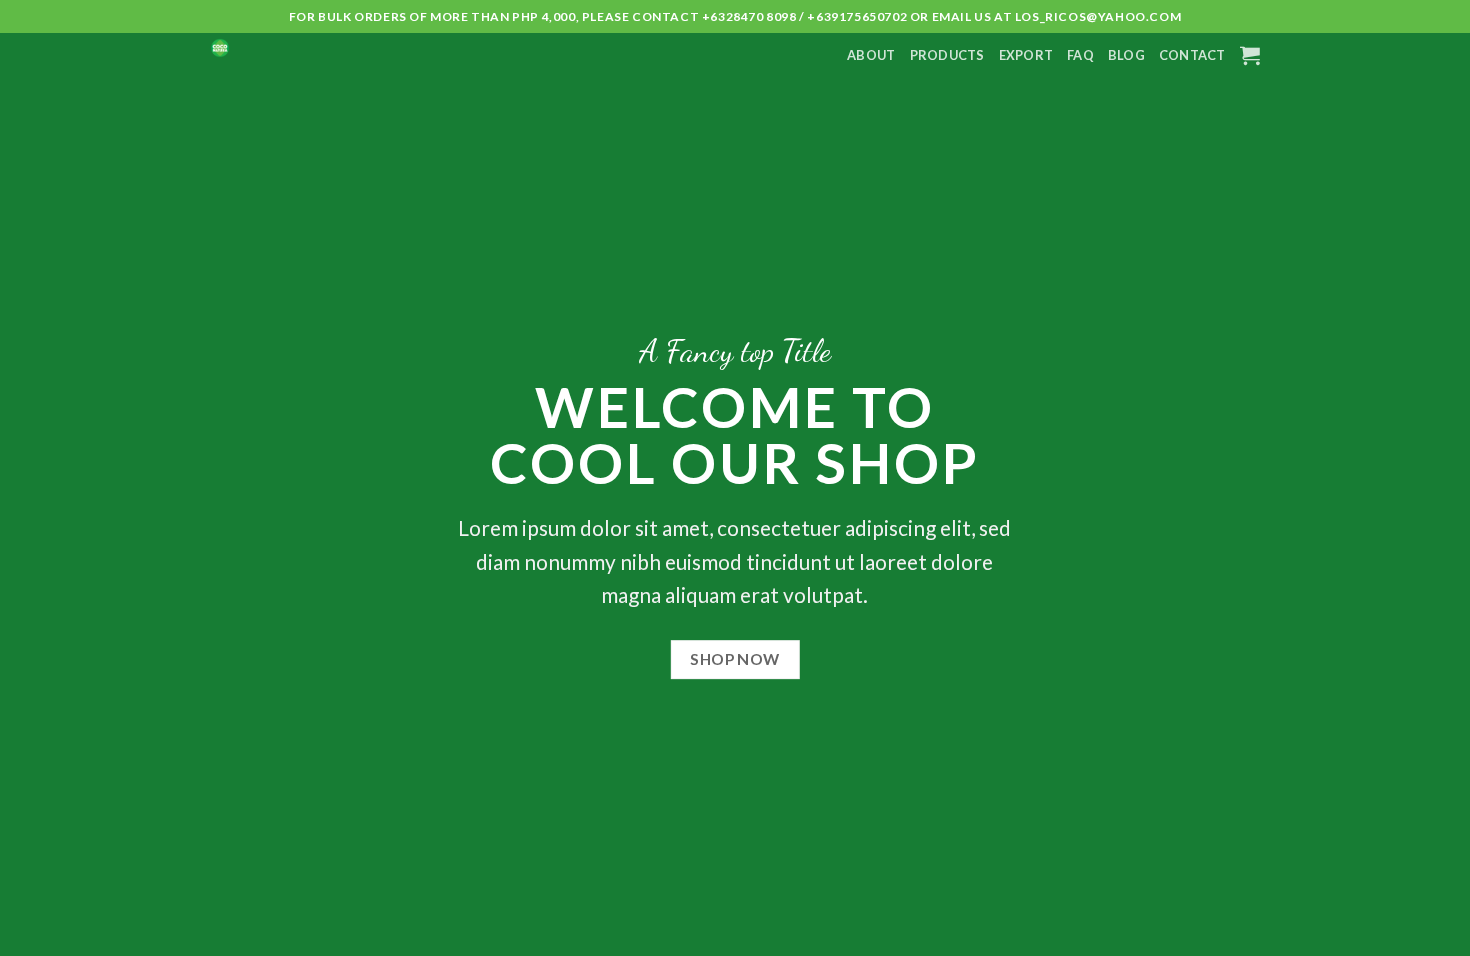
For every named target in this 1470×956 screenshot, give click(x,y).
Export (1026, 55)
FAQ (1080, 55)
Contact (1192, 55)
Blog (1126, 55)
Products (947, 55)
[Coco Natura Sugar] (269, 48)
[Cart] (1250, 55)
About (871, 55)
